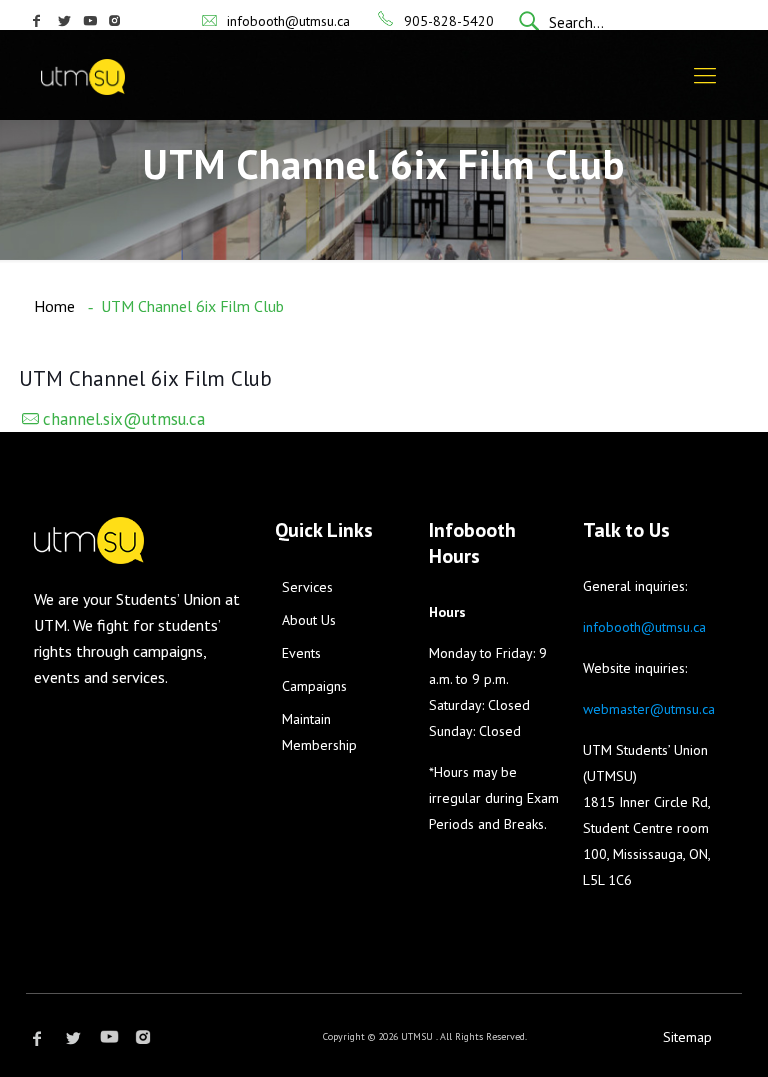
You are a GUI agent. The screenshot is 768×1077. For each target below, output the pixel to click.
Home (54, 306)
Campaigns (314, 686)
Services (307, 587)
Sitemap (687, 1037)
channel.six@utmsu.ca (124, 419)
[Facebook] (36, 21)
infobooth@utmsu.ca (288, 21)
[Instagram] (114, 21)
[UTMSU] (111, 75)
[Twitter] (65, 21)
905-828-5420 (449, 21)
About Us (309, 620)
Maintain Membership (319, 732)
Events (301, 653)
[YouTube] (90, 21)
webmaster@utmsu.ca (649, 709)
